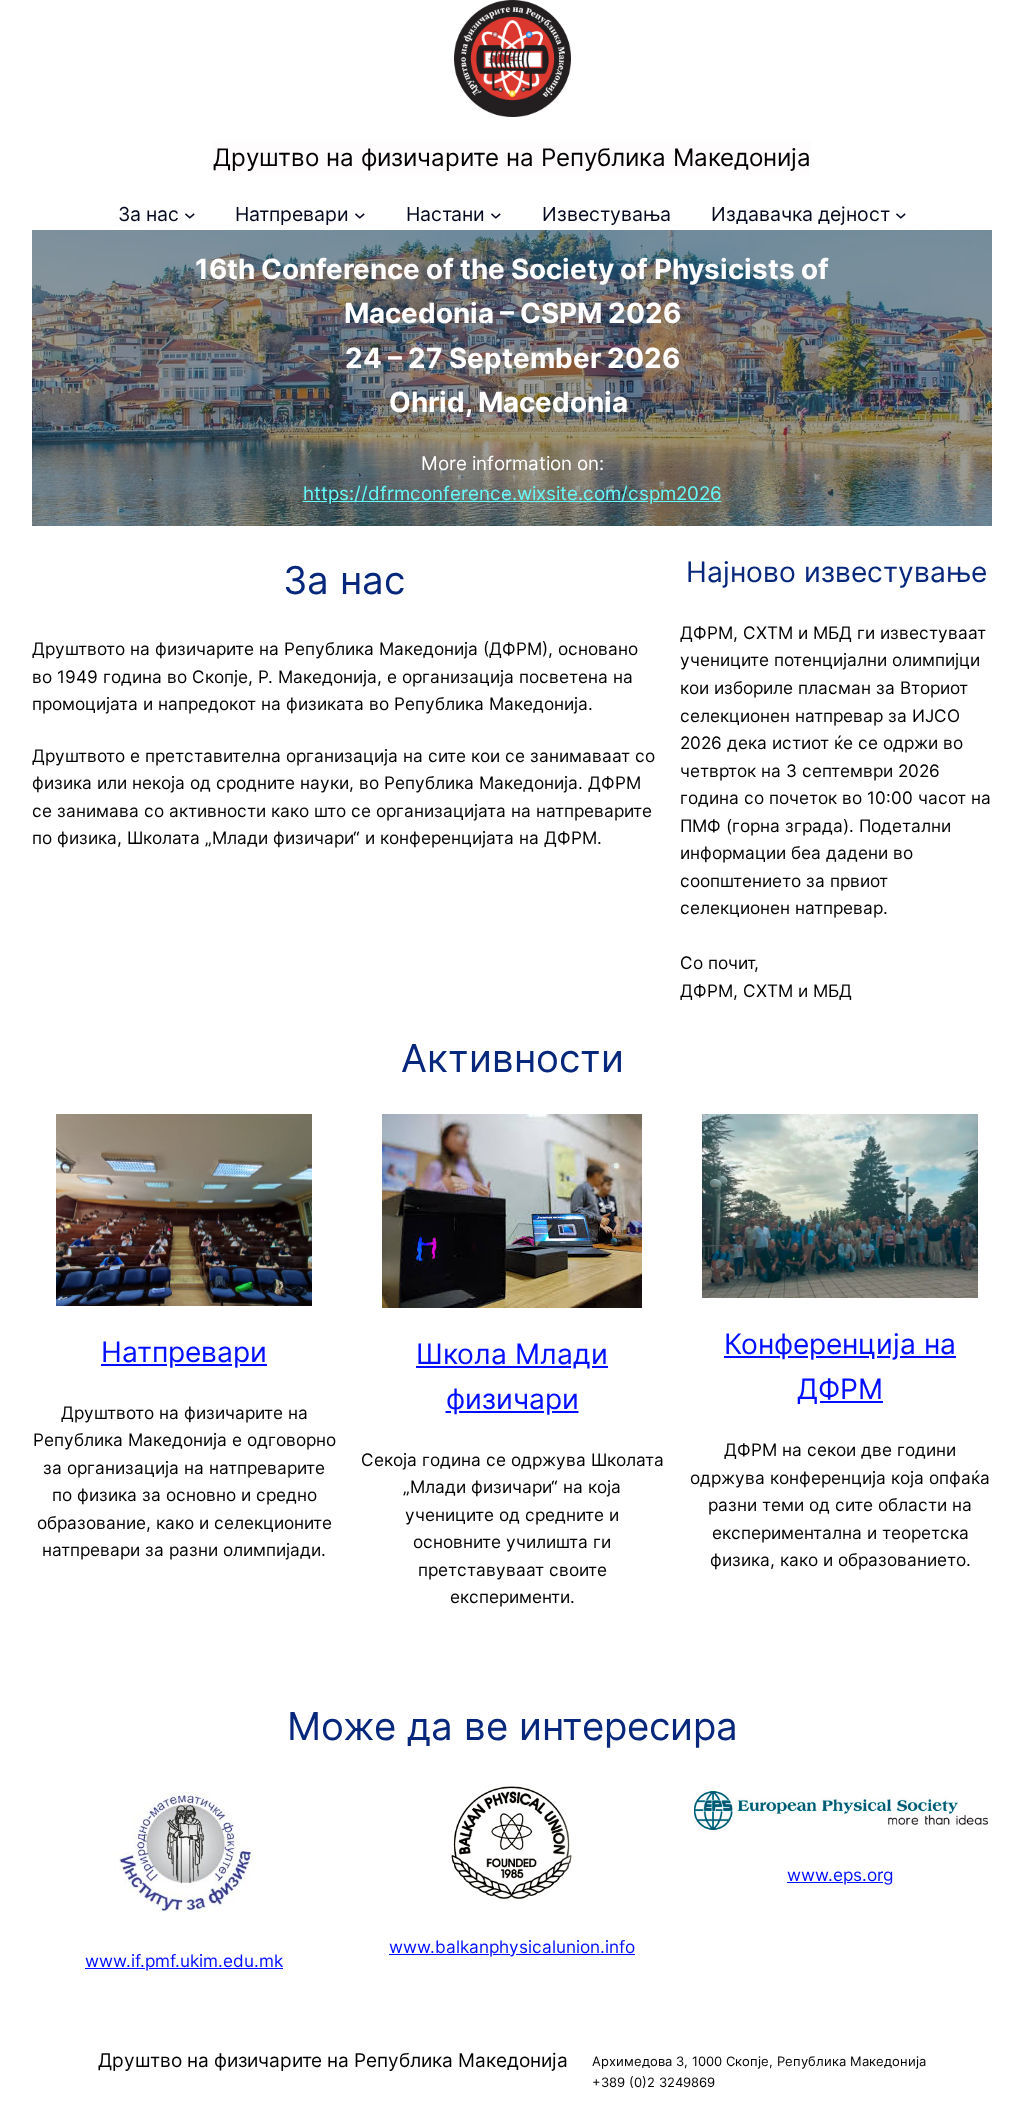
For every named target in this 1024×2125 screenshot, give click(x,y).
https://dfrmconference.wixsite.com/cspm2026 (512, 493)
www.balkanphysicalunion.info (512, 1946)
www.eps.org (840, 1874)
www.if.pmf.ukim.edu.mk (184, 1960)
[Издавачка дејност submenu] (901, 215)
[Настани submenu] (496, 215)
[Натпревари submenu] (360, 215)
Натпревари (184, 1352)
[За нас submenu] (190, 215)
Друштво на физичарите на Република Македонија (512, 157)
